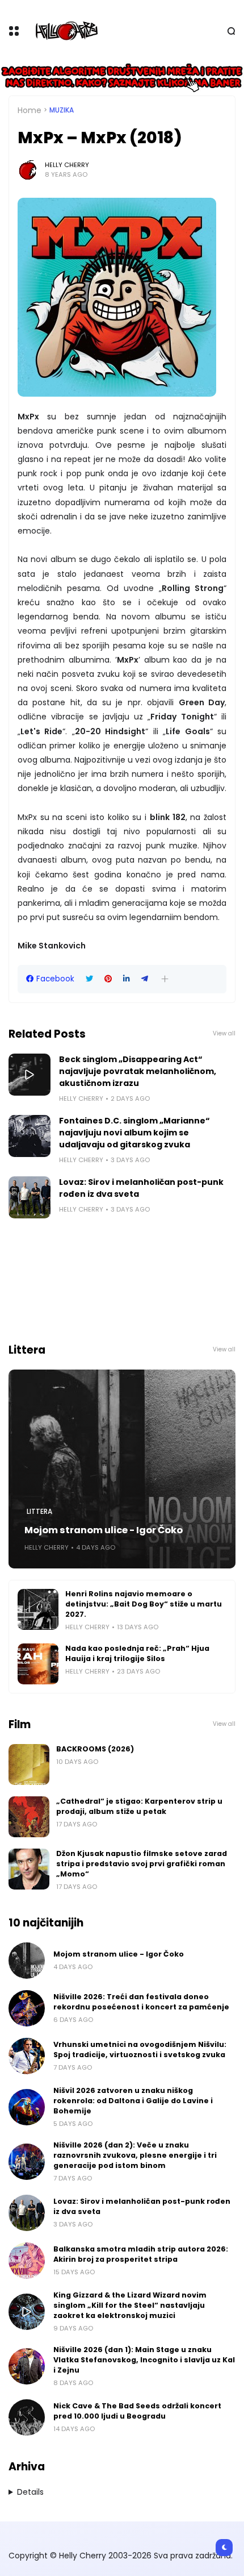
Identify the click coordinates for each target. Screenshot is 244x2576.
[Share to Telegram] (145, 979)
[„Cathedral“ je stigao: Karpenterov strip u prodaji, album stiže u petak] (29, 1817)
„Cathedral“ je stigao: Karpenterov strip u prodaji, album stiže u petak (139, 1806)
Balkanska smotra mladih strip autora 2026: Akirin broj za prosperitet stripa (141, 2254)
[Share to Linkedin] (127, 979)
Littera (39, 1512)
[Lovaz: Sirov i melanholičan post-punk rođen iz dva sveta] (30, 1197)
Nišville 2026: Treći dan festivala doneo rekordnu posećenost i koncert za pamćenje (141, 2002)
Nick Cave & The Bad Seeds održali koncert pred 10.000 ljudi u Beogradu (137, 2411)
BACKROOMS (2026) (95, 1749)
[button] (165, 979)
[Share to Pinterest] (108, 979)
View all (224, 1033)
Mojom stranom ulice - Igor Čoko (104, 1530)
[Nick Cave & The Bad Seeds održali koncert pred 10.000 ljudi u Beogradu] (27, 2417)
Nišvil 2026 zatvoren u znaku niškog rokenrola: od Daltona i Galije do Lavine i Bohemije (133, 2101)
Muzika (62, 110)
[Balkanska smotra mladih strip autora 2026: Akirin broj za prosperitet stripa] (27, 2261)
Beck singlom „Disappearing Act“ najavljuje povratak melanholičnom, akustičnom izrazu (138, 1071)
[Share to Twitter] (89, 979)
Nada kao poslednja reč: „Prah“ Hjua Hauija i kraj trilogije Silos (137, 1653)
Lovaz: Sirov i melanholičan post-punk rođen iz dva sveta (141, 1188)
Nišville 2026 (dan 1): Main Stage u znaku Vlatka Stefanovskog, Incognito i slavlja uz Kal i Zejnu (144, 2360)
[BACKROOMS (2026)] (29, 1765)
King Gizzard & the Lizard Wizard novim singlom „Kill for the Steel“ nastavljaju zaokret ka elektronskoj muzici (130, 2305)
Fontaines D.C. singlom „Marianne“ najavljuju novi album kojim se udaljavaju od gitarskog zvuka (134, 1133)
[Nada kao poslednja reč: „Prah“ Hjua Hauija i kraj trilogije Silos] (38, 1664)
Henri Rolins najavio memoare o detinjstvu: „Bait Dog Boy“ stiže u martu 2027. (144, 1604)
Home (30, 110)
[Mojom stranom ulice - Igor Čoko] (122, 1469)
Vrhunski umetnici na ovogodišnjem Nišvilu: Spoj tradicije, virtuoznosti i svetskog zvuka (140, 2049)
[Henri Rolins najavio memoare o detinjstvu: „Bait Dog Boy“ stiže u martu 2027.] (38, 1609)
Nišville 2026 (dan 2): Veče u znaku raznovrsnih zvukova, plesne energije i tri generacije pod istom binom (135, 2155)
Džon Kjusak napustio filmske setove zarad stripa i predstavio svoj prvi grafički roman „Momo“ (142, 1864)
